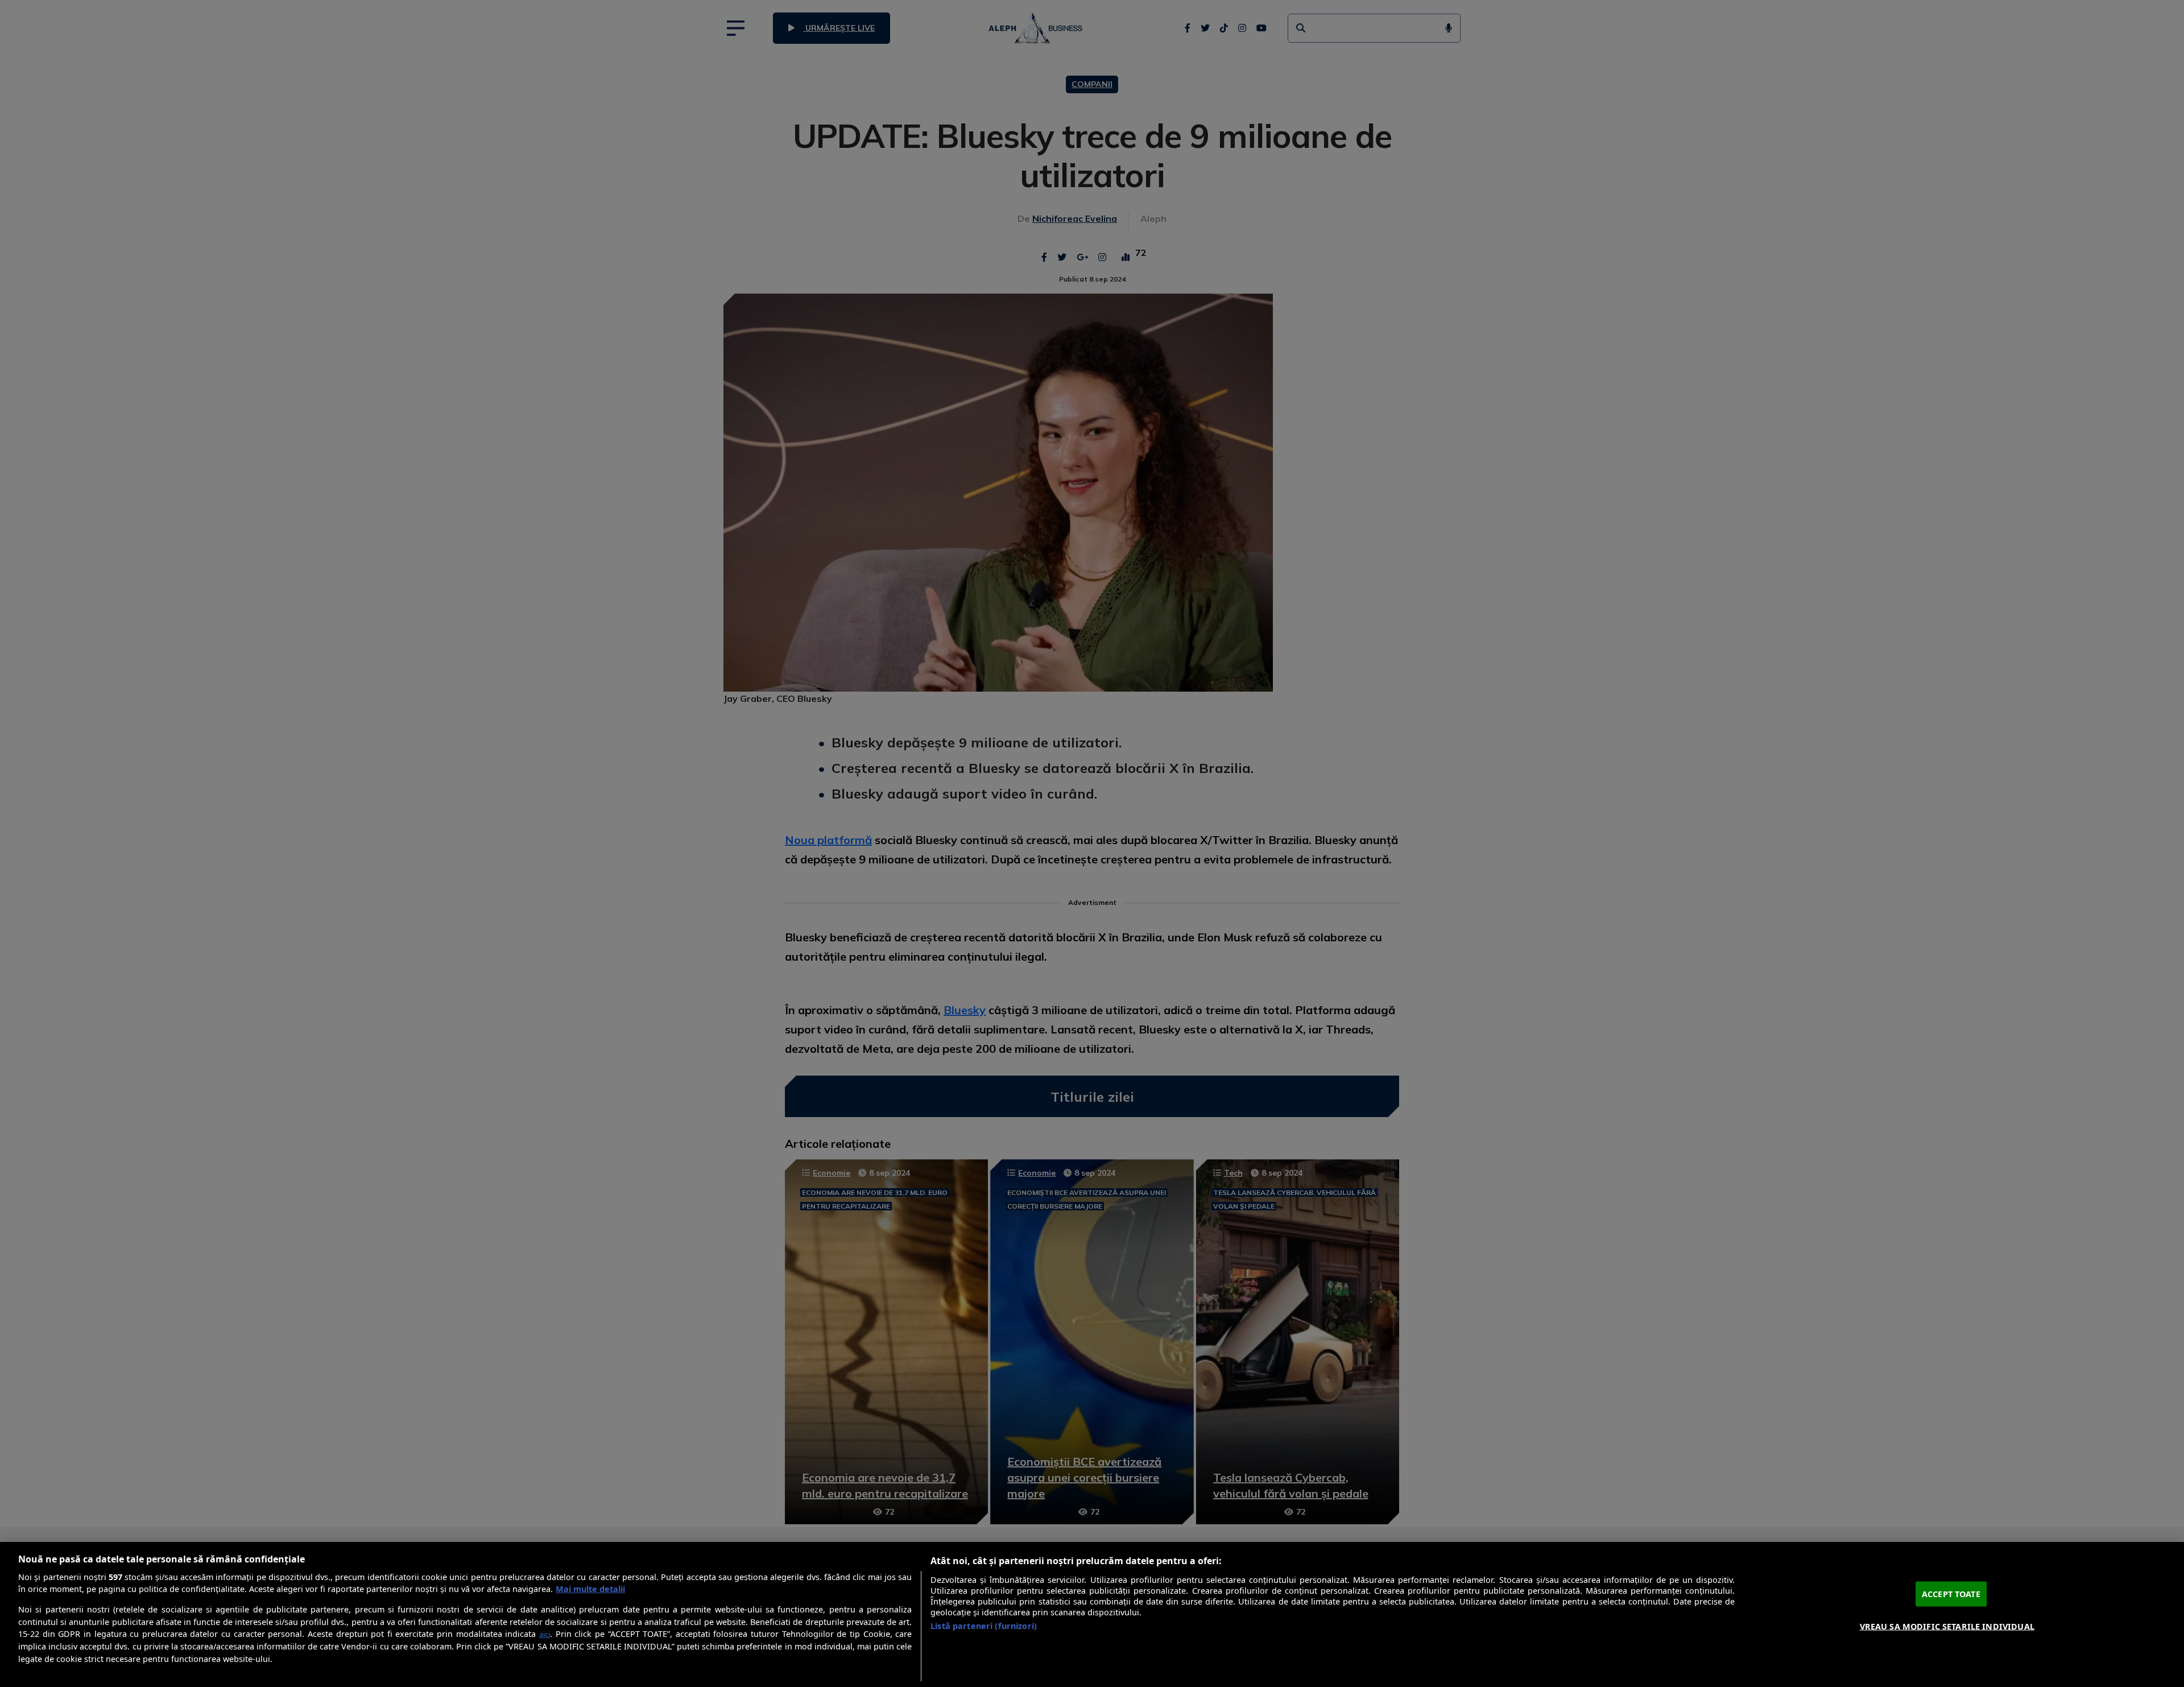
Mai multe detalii (590, 1589)
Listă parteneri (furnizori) (984, 1626)
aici (545, 1634)
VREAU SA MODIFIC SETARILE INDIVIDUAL (1947, 1626)
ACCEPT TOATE (1951, 1594)
